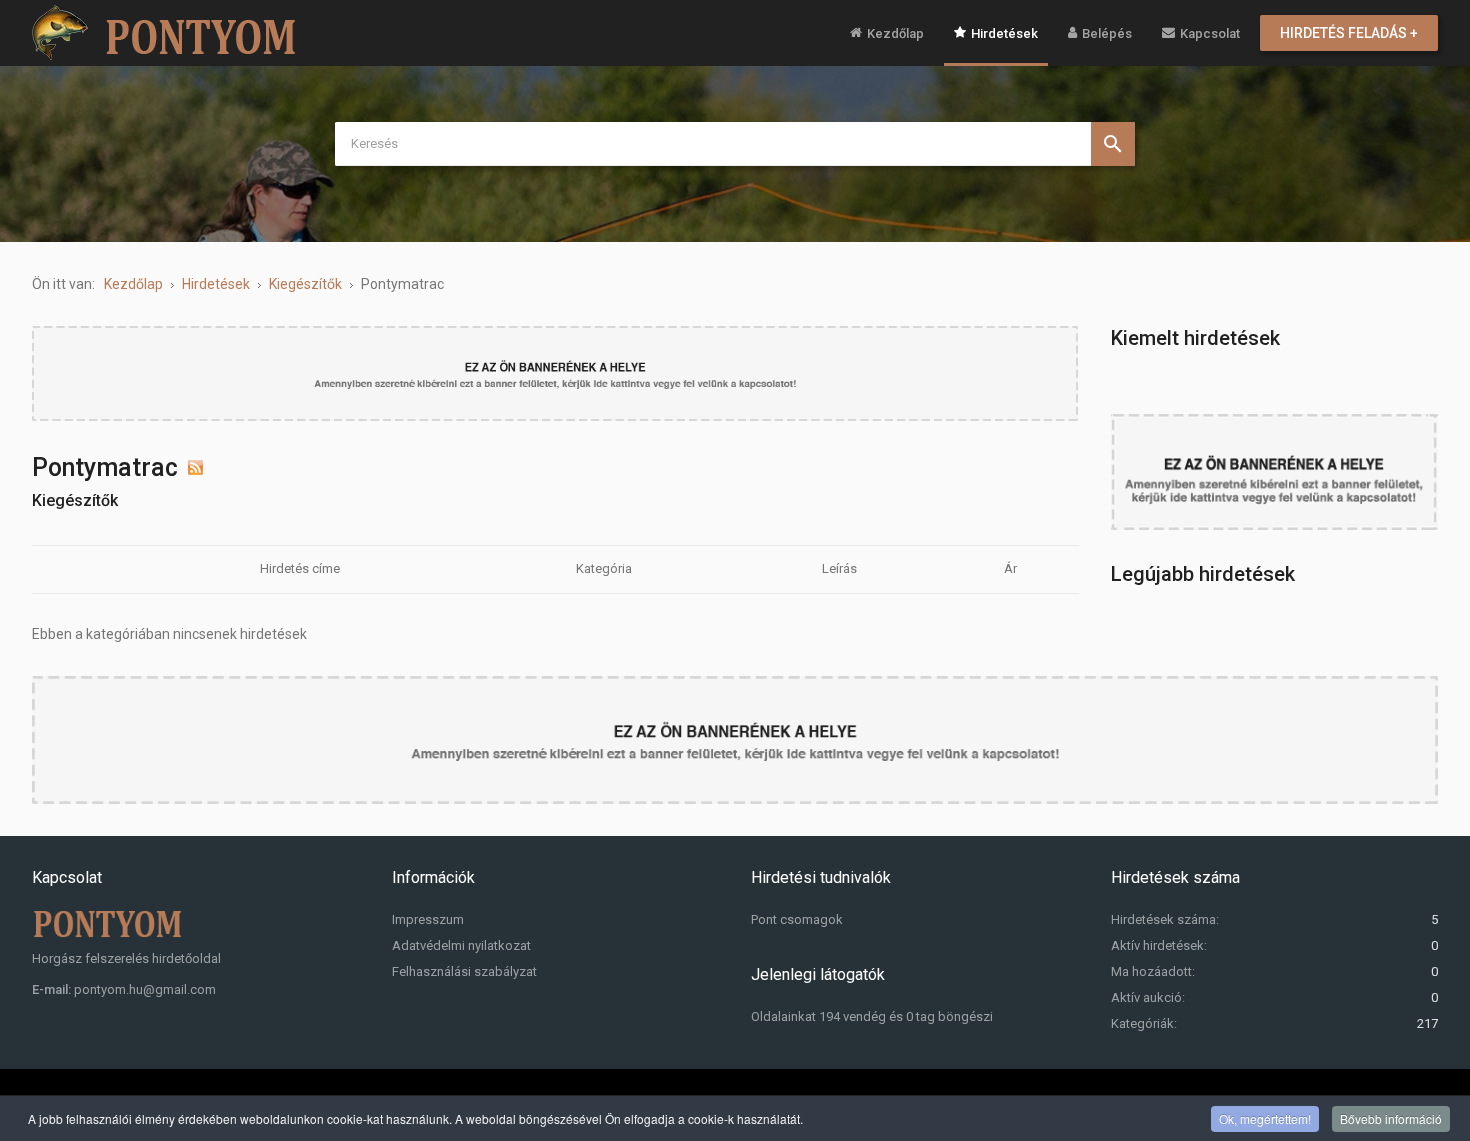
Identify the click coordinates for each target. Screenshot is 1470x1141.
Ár (1010, 568)
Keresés (1113, 144)
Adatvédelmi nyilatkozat (461, 945)
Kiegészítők (75, 500)
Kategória (604, 568)
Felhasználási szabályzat (464, 971)
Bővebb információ (1391, 1118)
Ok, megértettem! (1265, 1118)
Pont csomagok (797, 919)
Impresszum (428, 919)
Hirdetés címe (300, 568)
